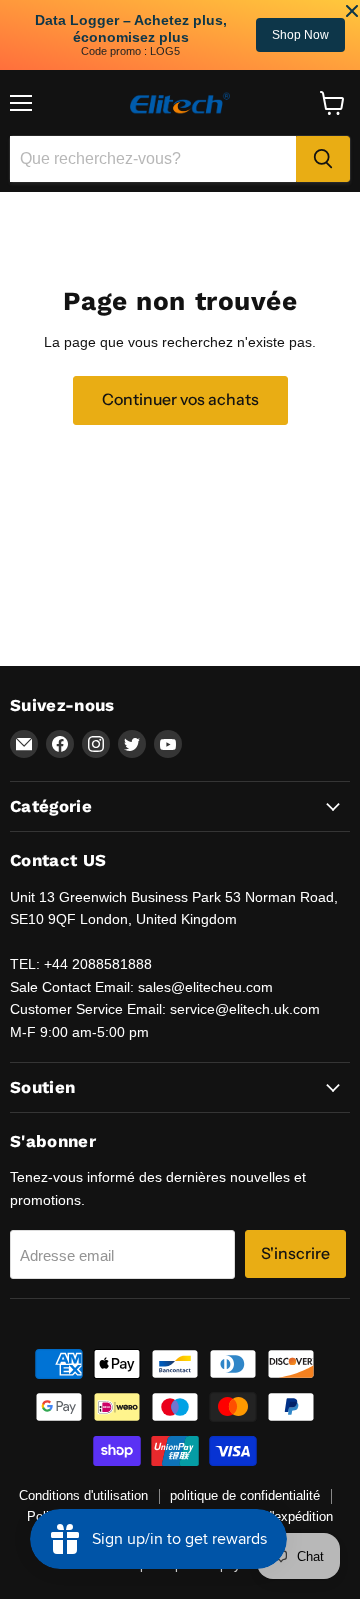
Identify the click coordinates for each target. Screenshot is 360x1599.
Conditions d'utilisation (83, 1495)
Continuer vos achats (180, 399)
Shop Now (63, 35)
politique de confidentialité (245, 1495)
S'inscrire (295, 1253)
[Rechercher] (323, 159)
